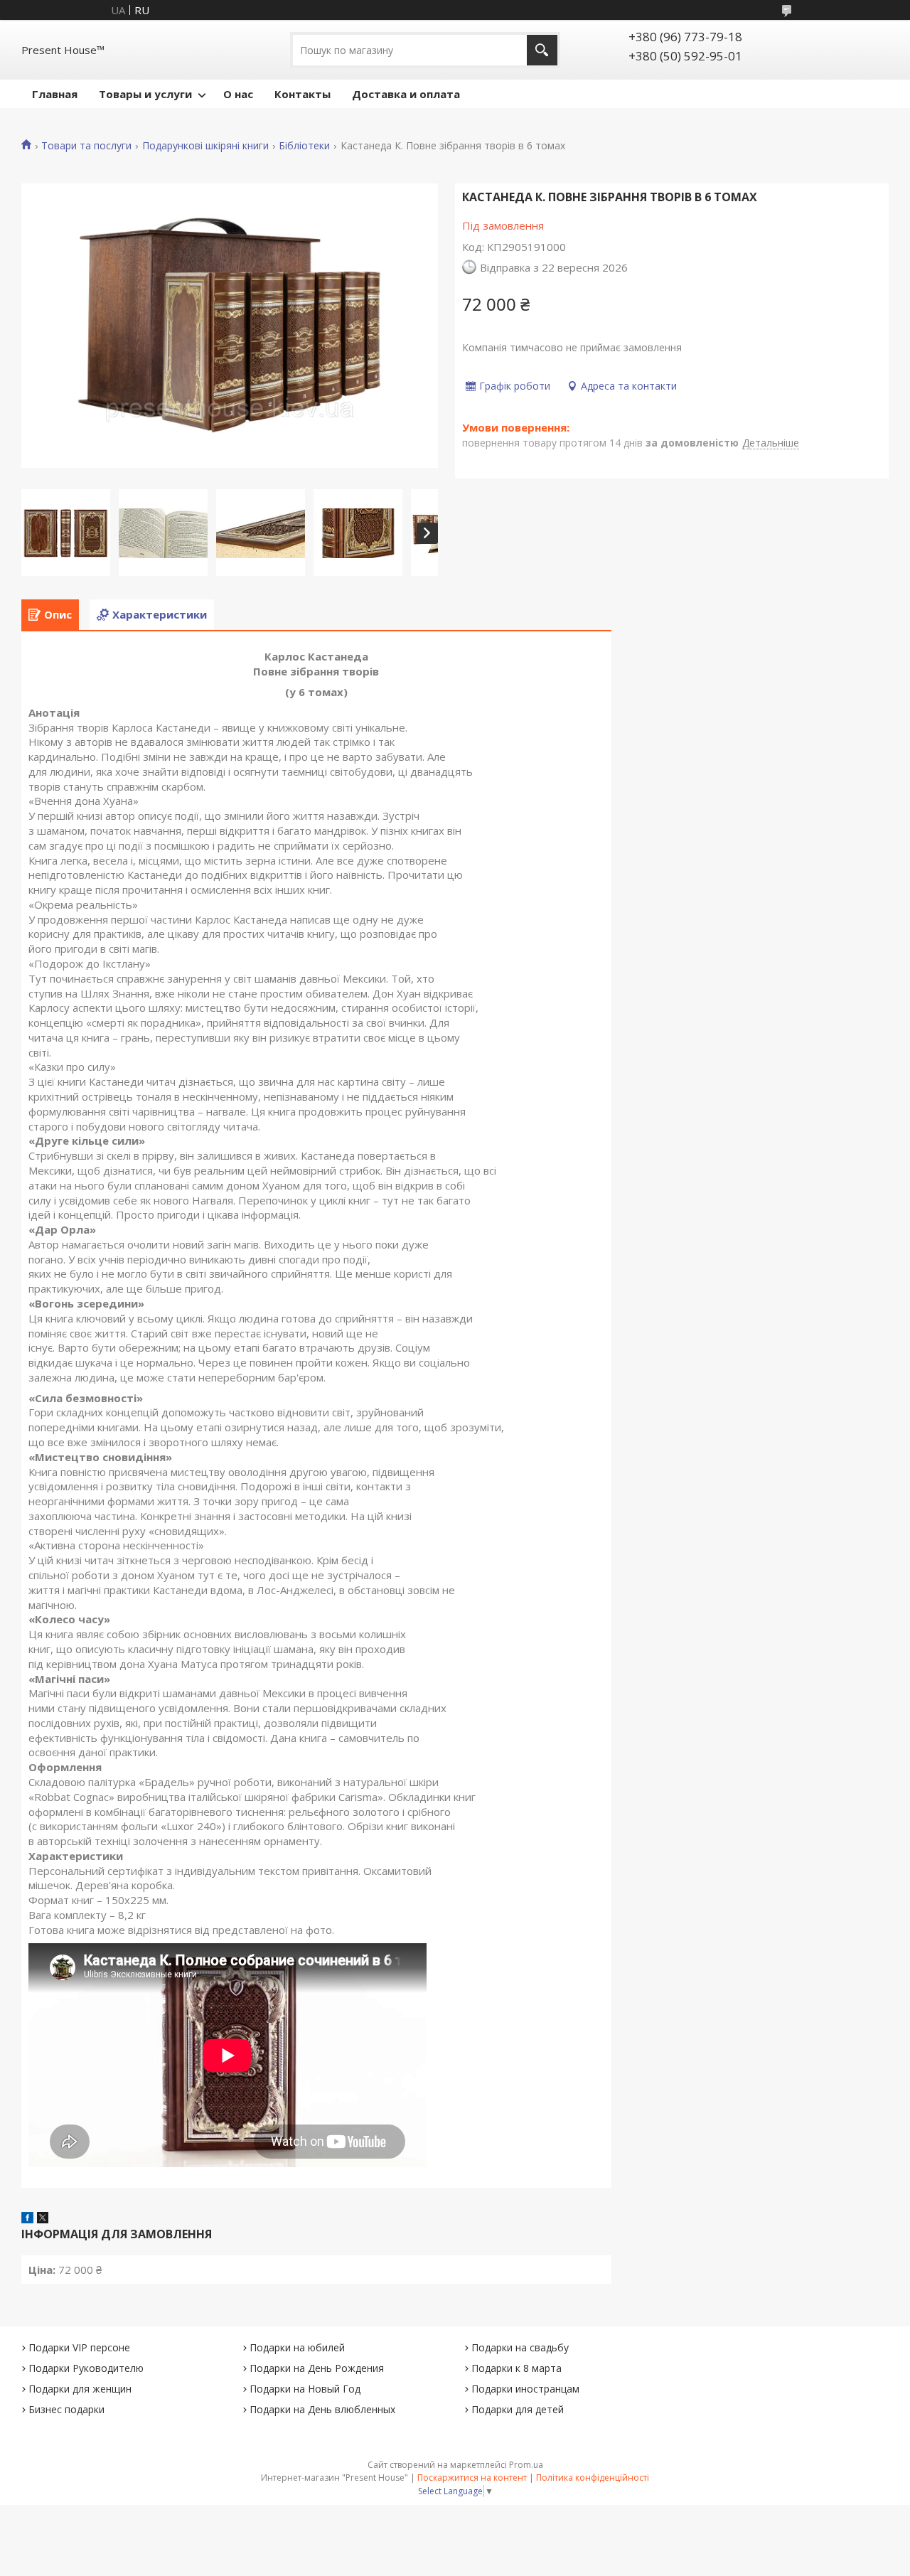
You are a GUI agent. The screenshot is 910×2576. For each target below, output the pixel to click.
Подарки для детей (518, 2409)
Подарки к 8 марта (516, 2368)
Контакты (303, 94)
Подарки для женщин (80, 2389)
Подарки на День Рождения (317, 2368)
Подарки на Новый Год (305, 2389)
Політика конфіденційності (593, 2478)
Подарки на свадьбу (520, 2347)
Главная (55, 94)
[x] (43, 2219)
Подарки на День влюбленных (322, 2409)
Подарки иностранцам (525, 2389)
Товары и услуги (145, 94)
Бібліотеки (304, 146)
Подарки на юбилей (297, 2347)
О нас (238, 94)
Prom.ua (526, 2465)
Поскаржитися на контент (472, 2478)
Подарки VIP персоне (79, 2347)
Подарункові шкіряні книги (205, 146)
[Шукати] (542, 50)
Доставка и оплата (406, 94)
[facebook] (27, 2219)
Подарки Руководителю (86, 2368)
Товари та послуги (86, 146)
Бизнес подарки (66, 2409)
